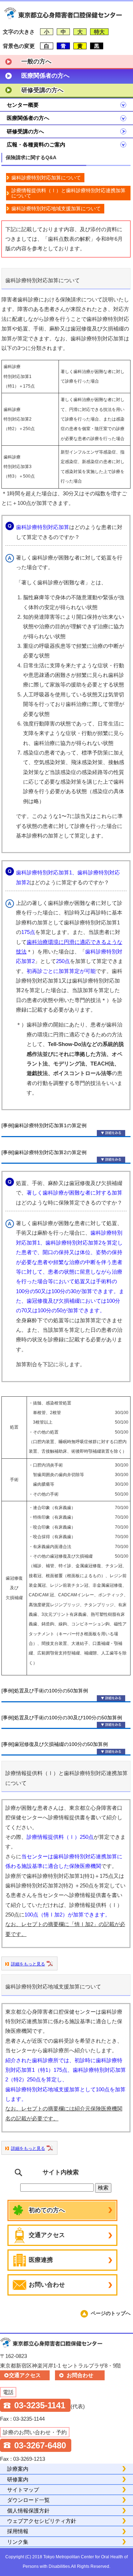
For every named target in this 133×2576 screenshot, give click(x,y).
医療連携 (41, 2260)
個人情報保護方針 (28, 2511)
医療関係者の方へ (45, 76)
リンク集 (18, 2542)
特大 (99, 32)
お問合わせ (80, 2375)
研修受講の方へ (42, 90)
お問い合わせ (47, 2285)
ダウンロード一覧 (28, 2500)
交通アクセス (47, 2235)
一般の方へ (36, 62)
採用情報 (18, 2531)
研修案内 (18, 2479)
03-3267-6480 (40, 2445)
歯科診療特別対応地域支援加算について (56, 208)
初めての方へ (47, 2210)
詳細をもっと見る (28, 1964)
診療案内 (18, 2469)
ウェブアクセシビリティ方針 (42, 2521)
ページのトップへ (111, 2313)
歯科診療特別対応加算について (46, 178)
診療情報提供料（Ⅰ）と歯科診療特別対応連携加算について (68, 193)
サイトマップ (23, 2490)
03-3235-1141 (40, 2405)
